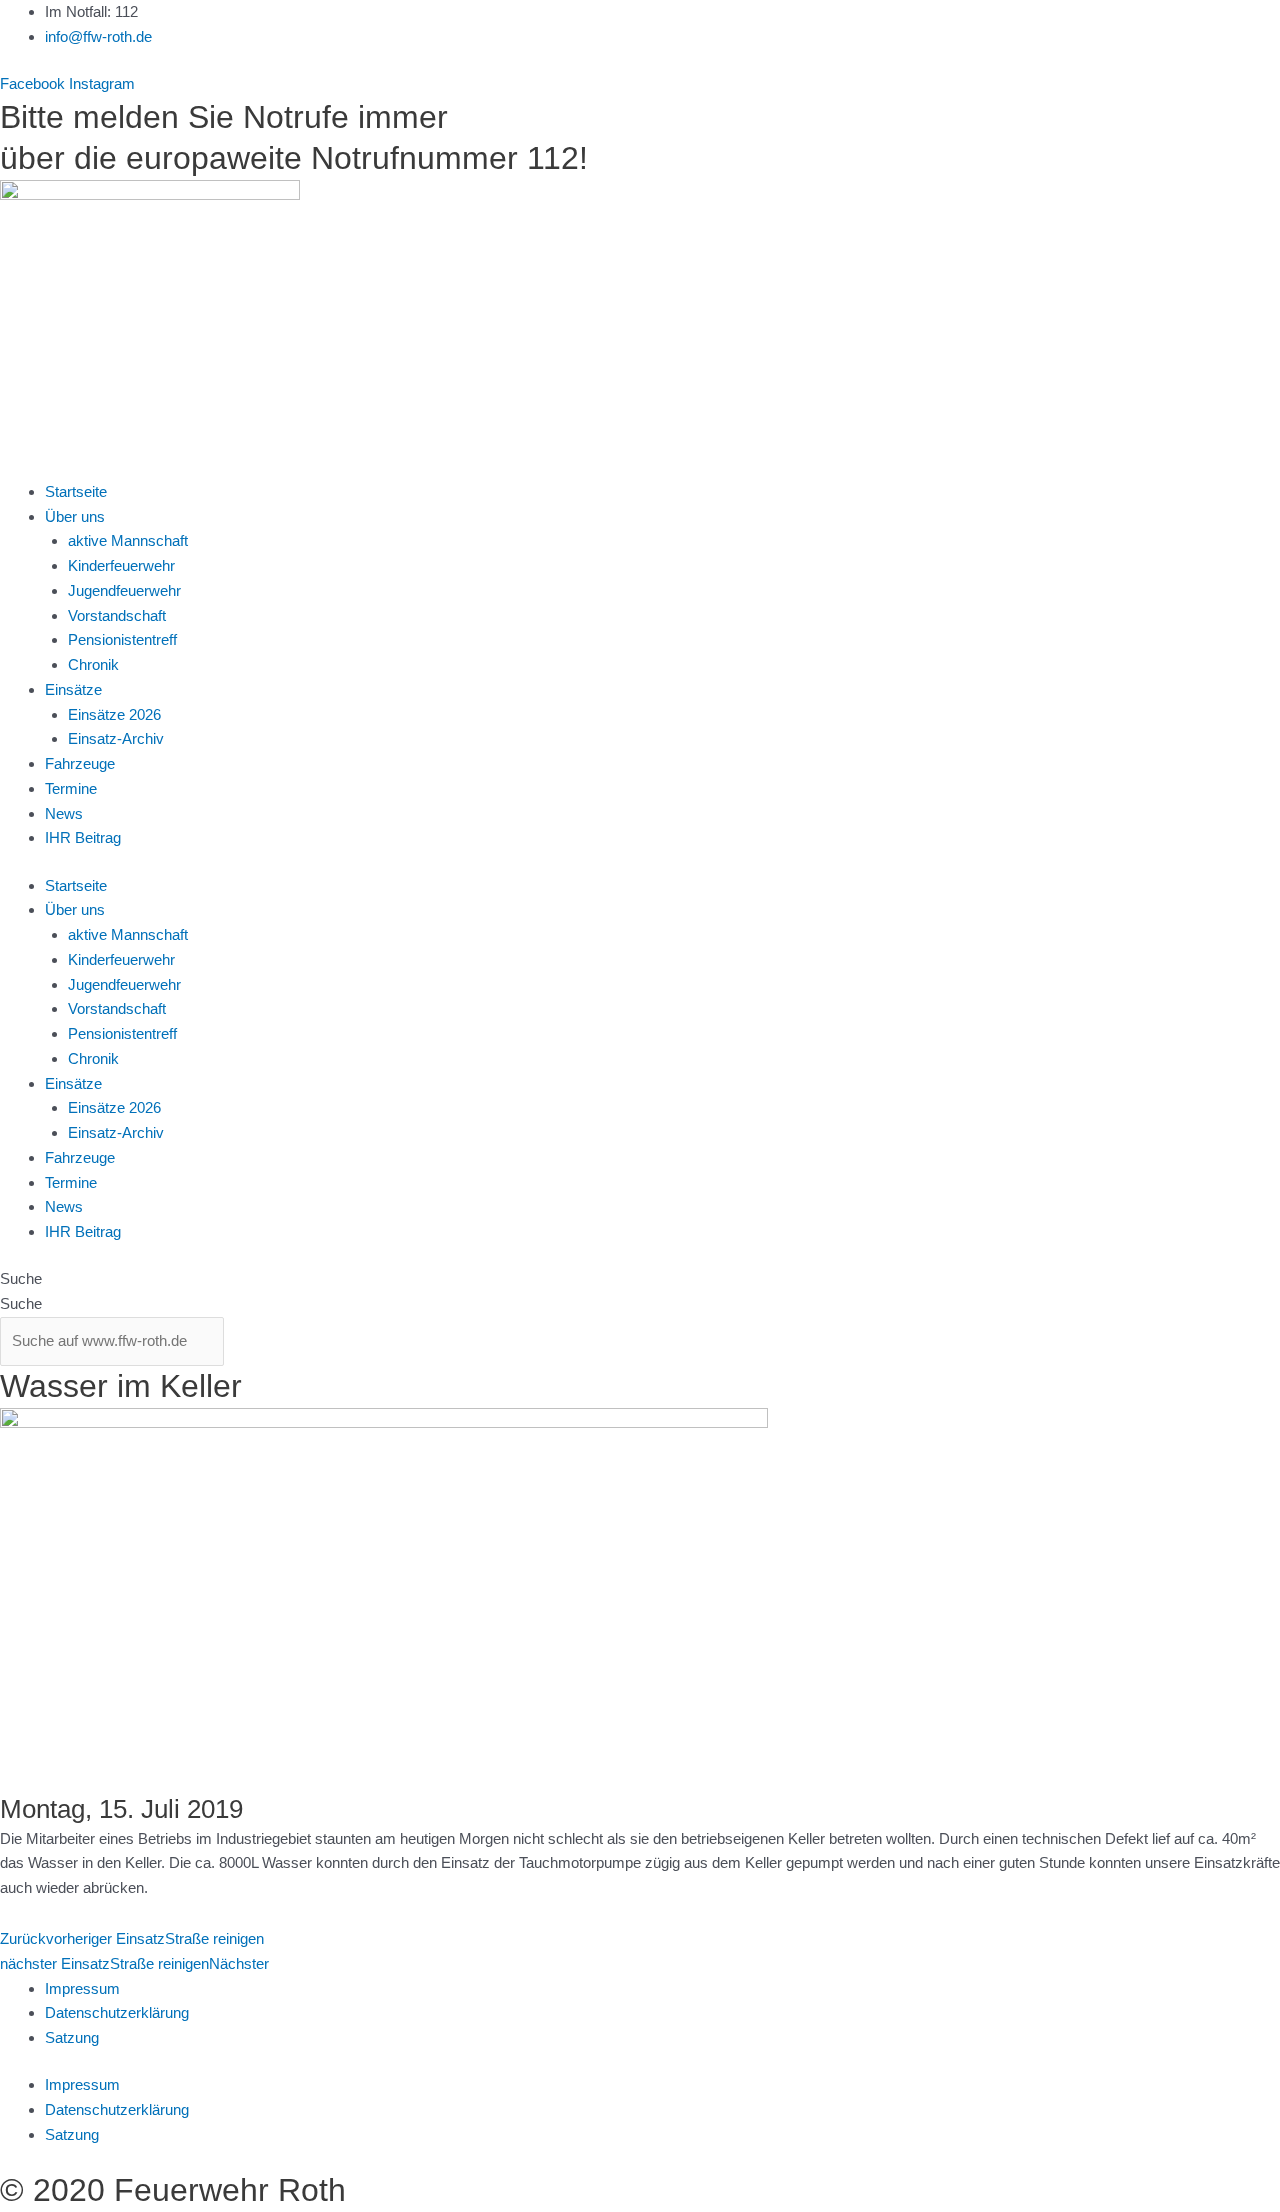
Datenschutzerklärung (117, 2012)
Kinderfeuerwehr (121, 565)
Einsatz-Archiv (116, 738)
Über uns (75, 516)
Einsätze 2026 (114, 714)
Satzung (72, 2037)
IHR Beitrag (83, 837)
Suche (21, 1278)
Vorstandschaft (117, 615)
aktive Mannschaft (128, 540)
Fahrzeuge (80, 763)
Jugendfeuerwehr (124, 590)
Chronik (93, 664)
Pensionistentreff (122, 639)
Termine (71, 788)
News (64, 813)
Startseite (76, 491)
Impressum (82, 1988)
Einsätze (73, 689)
